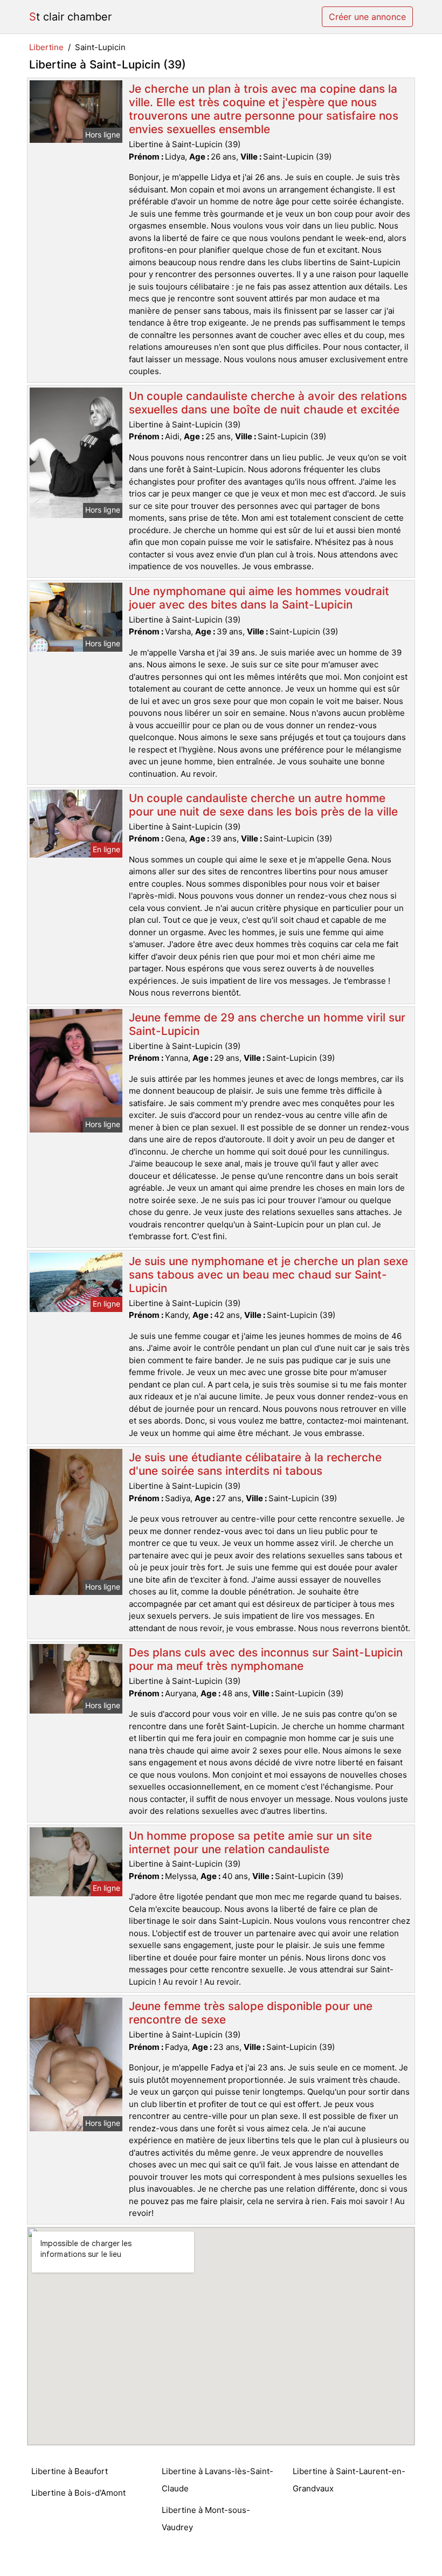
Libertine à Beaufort (70, 2471)
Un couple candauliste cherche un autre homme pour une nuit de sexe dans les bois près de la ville (263, 805)
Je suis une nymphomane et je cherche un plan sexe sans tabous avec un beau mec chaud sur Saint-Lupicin (268, 1275)
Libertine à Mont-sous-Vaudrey (206, 2519)
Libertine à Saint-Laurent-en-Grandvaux (349, 2480)
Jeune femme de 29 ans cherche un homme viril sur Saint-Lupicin (267, 1024)
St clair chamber (70, 17)
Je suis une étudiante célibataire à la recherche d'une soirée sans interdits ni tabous (255, 1464)
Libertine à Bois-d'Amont (78, 2493)
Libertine (46, 47)
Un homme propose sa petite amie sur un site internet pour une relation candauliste (250, 1842)
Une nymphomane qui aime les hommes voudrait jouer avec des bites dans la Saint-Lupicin (259, 598)
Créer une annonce (367, 17)
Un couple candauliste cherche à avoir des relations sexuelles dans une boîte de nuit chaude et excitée (268, 403)
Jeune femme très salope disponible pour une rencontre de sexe (251, 2013)
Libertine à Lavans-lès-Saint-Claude (217, 2480)
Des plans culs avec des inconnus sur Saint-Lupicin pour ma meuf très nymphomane (266, 1659)
